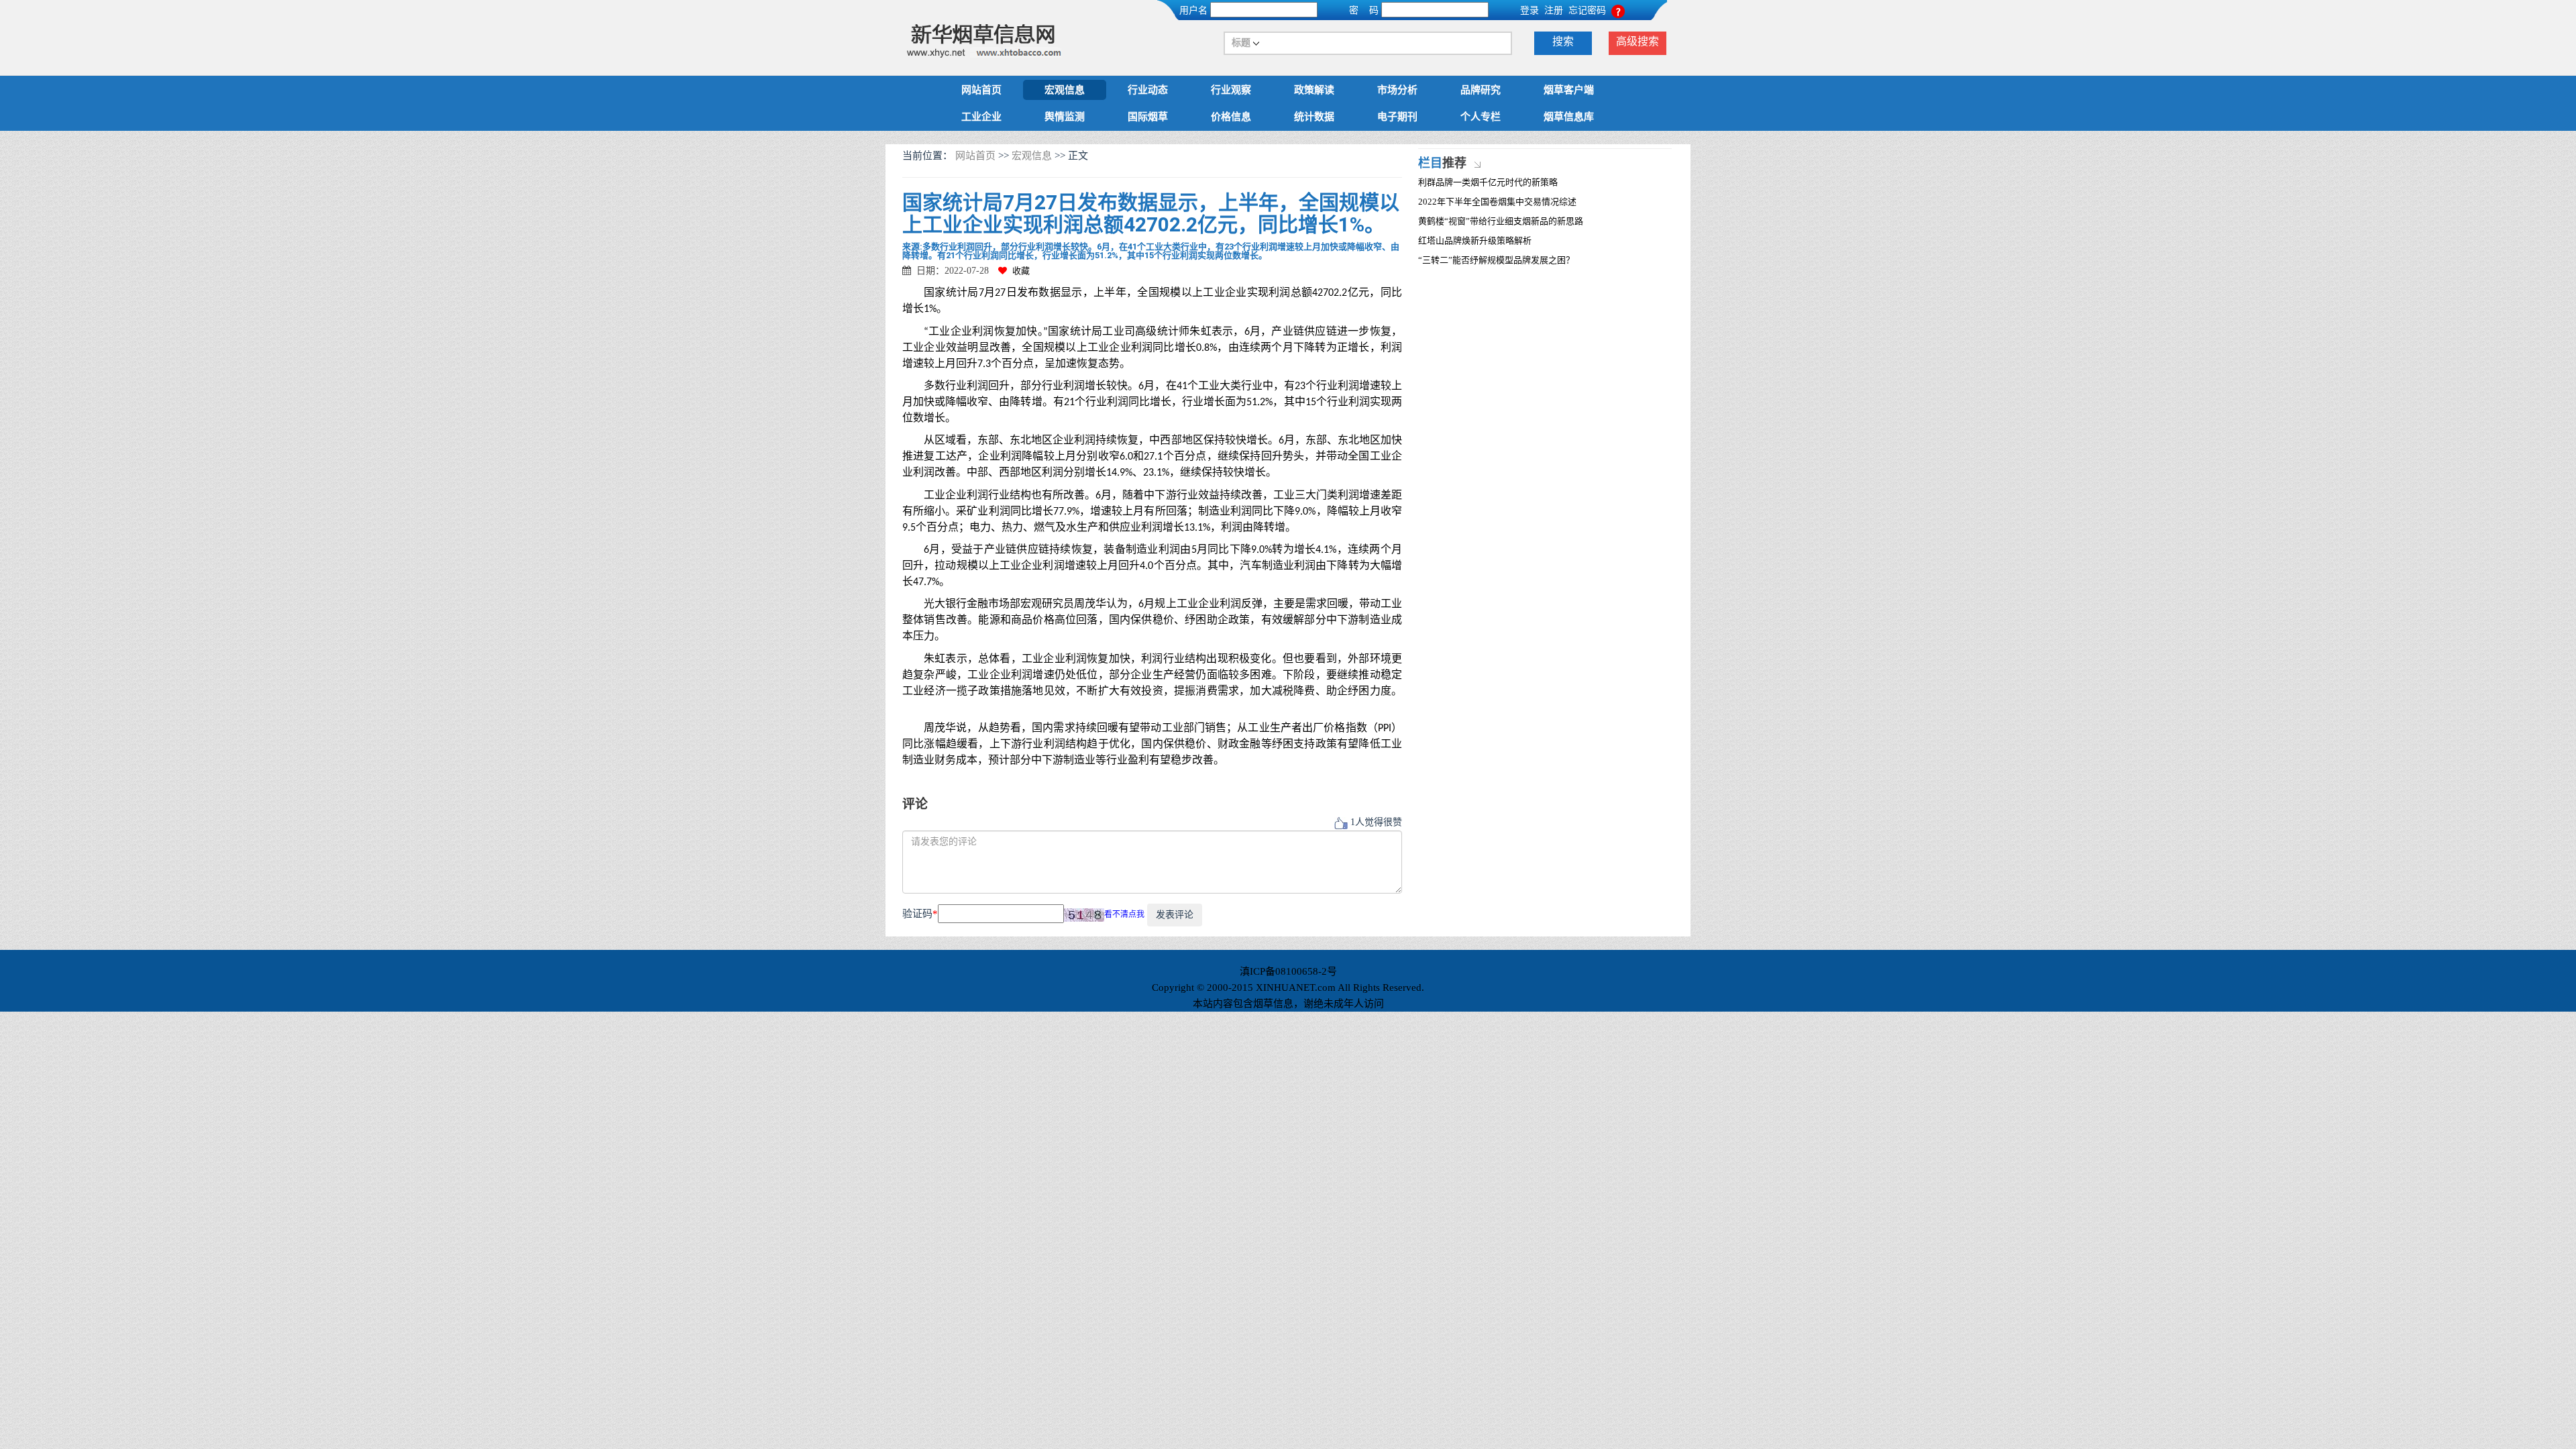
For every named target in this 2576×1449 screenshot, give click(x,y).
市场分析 (1397, 90)
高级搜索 (1638, 41)
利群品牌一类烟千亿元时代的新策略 (1488, 182)
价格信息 (1231, 117)
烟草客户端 (1569, 90)
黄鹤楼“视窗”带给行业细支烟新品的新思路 (1501, 221)
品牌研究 (1481, 90)
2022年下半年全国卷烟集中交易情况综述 (1497, 202)
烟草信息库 (1569, 117)
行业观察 (1231, 90)
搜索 (1563, 41)
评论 (915, 804)
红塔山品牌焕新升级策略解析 (1475, 240)
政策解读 (1314, 90)
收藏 (1021, 271)
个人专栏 (1481, 117)
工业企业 (981, 117)
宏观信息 (1065, 90)
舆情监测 (1065, 117)
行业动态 (1148, 90)
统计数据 (1314, 117)
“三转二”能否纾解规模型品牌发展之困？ (1496, 260)
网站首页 (981, 90)
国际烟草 (1148, 117)
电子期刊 (1397, 117)
